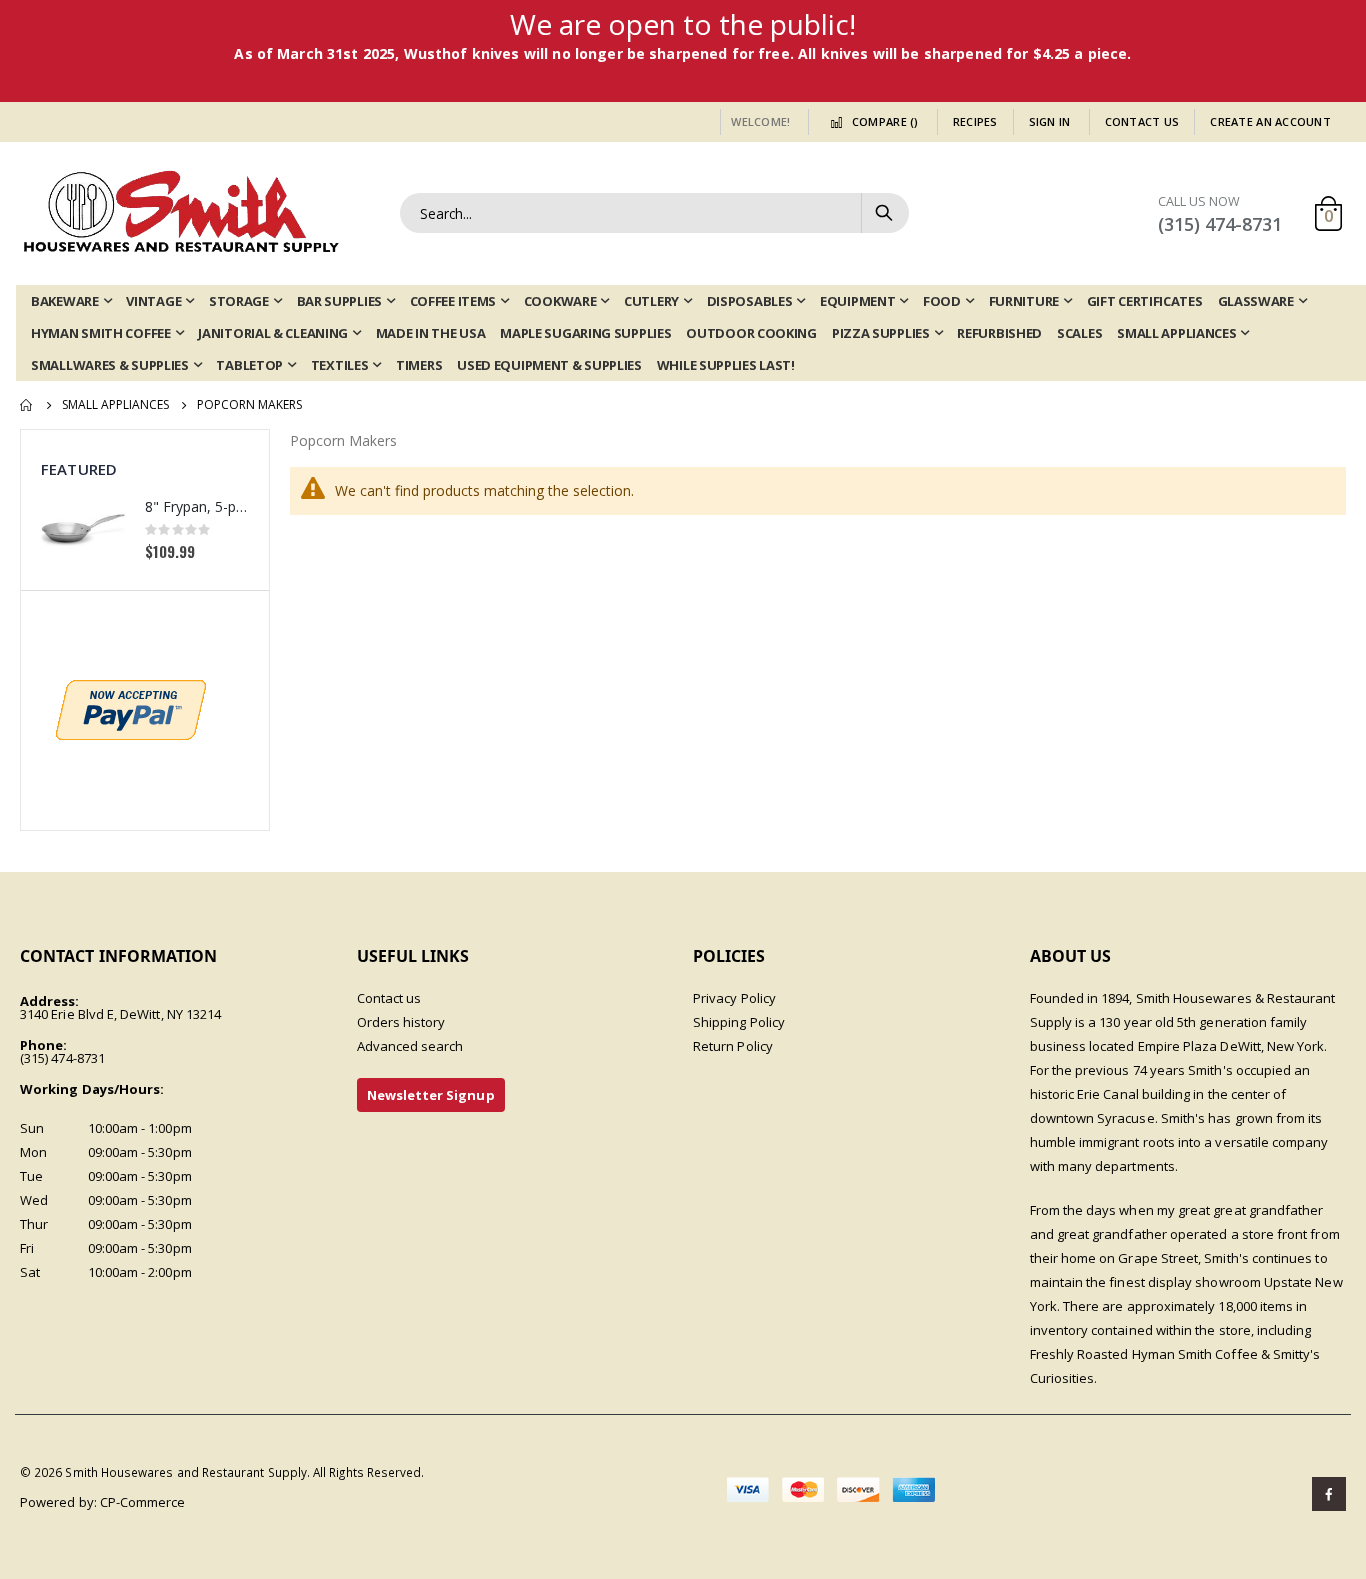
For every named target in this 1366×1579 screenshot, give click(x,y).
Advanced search (410, 1046)
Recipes (975, 121)
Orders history (401, 1022)
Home (27, 405)
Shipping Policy (739, 1022)
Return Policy (733, 1046)
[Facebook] (1329, 1494)
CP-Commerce (143, 1502)
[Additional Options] (131, 708)
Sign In (1050, 121)
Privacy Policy (734, 998)
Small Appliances (115, 405)
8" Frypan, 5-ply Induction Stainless (197, 506)
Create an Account (1270, 121)
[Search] (884, 213)
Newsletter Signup (431, 1095)
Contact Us (1142, 121)
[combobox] (654, 213)
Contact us (389, 998)
